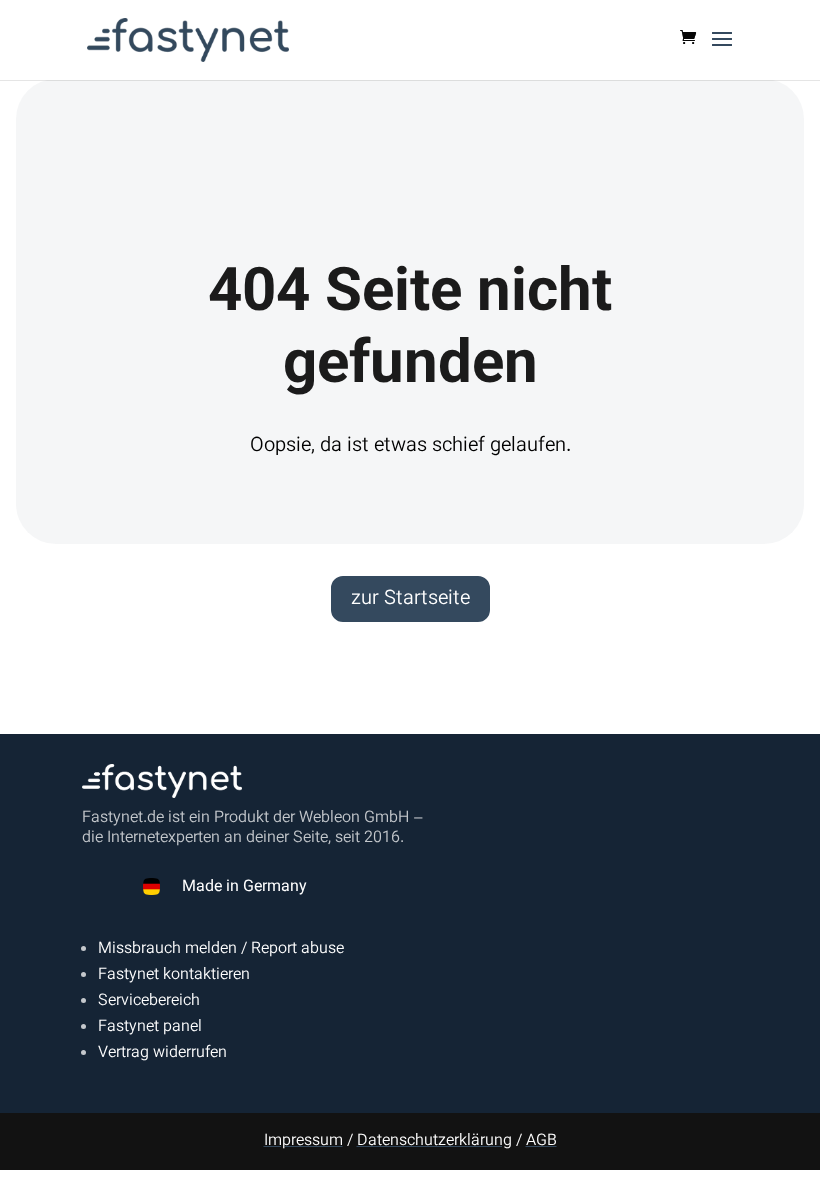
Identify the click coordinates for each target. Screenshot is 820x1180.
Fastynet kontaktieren (174, 975)
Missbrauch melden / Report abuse (221, 949)
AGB (541, 1141)
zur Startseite (410, 599)
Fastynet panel (150, 1027)
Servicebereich (149, 1001)
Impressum (303, 1141)
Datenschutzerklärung (434, 1141)
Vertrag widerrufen (162, 1053)
